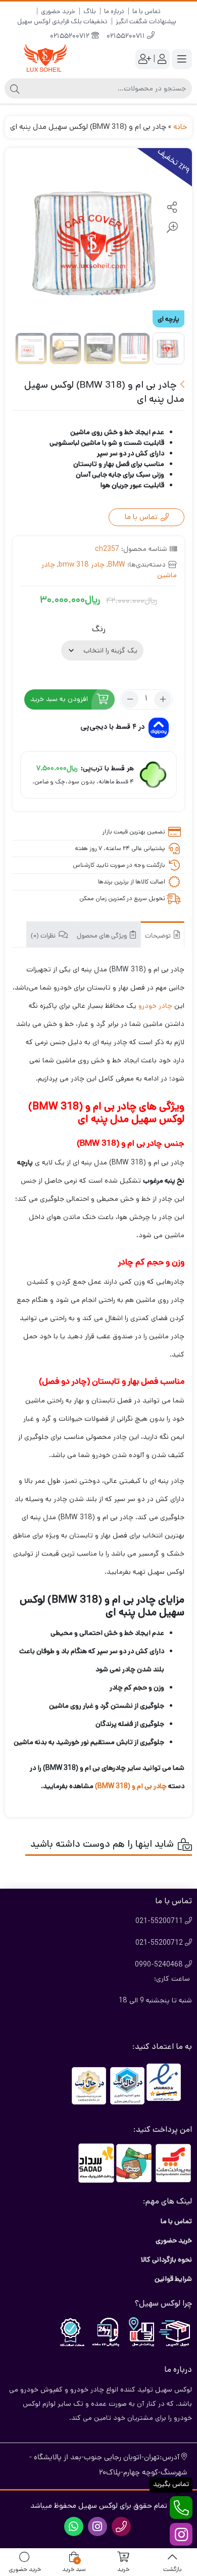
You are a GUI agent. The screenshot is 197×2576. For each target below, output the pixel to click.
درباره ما (114, 11)
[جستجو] (15, 88)
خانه (180, 127)
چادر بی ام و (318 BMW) (131, 1786)
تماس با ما (146, 11)
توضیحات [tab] (159, 936)
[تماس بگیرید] (181, 2508)
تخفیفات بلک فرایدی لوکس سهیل (62, 21)
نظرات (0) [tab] (44, 936)
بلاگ (90, 11)
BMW (117, 565)
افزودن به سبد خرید (59, 699)
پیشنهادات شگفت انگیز (146, 21)
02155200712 (71, 37)
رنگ (99, 629)
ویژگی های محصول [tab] (103, 936)
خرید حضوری (58, 11)
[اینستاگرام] (181, 2534)
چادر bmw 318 (82, 565)
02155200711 (127, 37)
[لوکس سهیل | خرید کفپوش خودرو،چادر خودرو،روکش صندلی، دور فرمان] (45, 59)
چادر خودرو (155, 1006)
